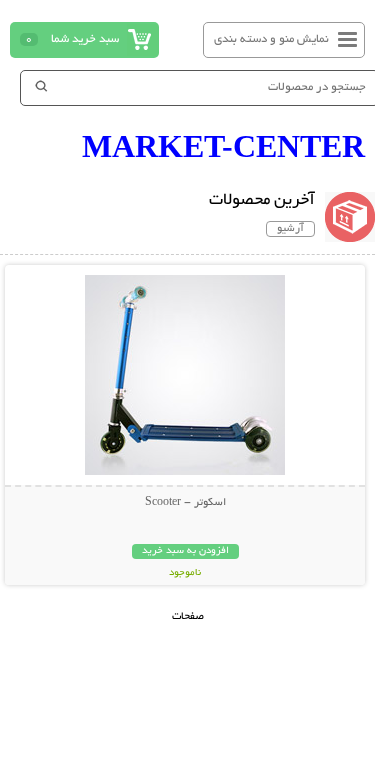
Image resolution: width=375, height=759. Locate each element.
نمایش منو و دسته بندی (271, 39)
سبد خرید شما (85, 39)
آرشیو (290, 229)
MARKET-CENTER (223, 146)
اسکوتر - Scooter (185, 503)
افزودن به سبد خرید (185, 551)
